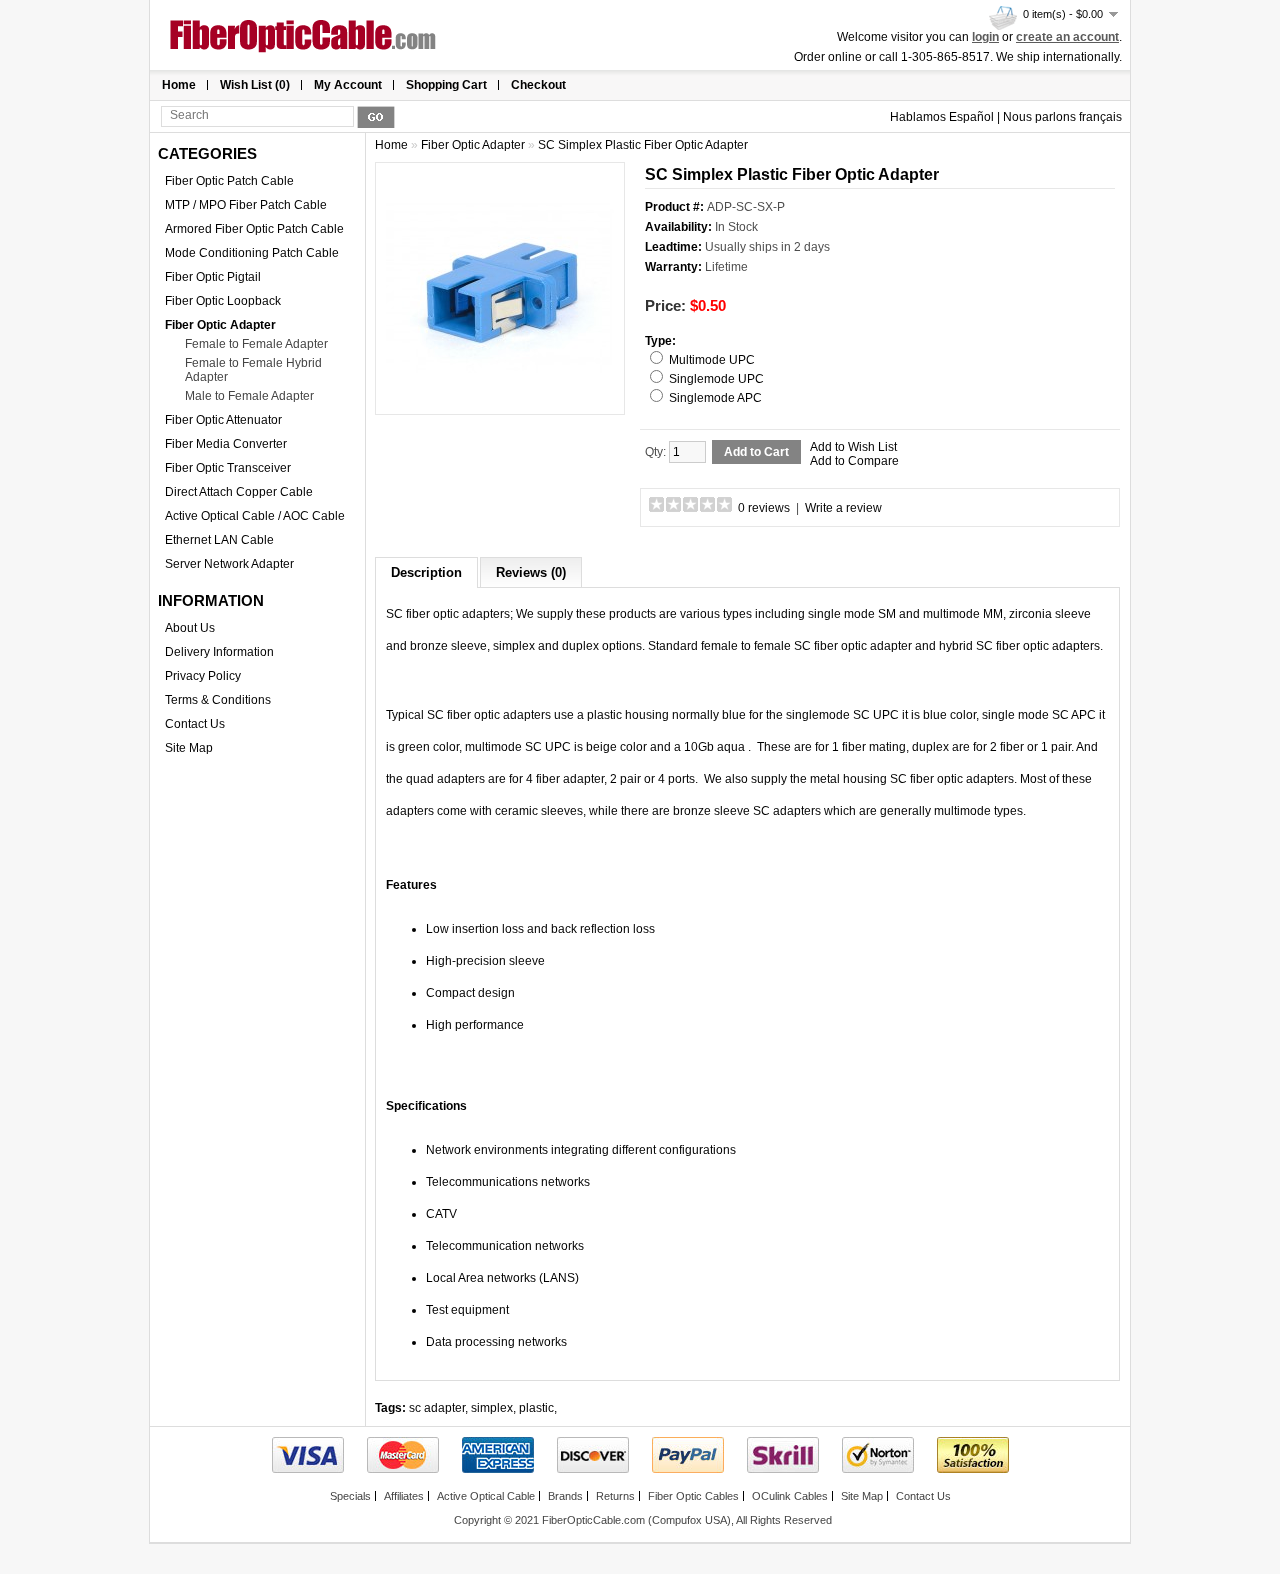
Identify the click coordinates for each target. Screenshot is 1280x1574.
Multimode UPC (712, 360)
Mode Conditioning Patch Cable (252, 253)
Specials (350, 1496)
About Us (190, 628)
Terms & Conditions (218, 700)
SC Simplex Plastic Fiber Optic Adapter (643, 145)
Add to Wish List (853, 447)
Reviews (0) (531, 572)
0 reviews (764, 508)
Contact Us (195, 724)
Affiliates (404, 1496)
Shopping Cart (446, 85)
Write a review (843, 508)
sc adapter (437, 1408)
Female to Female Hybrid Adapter (253, 370)
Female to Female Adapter (256, 344)
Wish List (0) (255, 85)
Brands (565, 1496)
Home (179, 85)
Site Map (189, 748)
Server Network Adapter (229, 564)
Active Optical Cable (486, 1496)
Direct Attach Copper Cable (239, 492)
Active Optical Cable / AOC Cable (255, 516)
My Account (348, 85)
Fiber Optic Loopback (223, 301)
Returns (615, 1496)
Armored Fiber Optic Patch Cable (254, 229)
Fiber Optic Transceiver (228, 468)
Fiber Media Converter (226, 444)
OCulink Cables (790, 1496)
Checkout (538, 85)
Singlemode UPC (716, 379)
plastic (536, 1408)
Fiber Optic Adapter (220, 325)
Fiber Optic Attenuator (223, 420)
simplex (492, 1408)
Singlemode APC (715, 398)
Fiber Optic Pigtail (213, 277)
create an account (1067, 37)
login (985, 37)
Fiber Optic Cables (693, 1496)
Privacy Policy (203, 676)
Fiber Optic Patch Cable (229, 181)
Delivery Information (219, 652)
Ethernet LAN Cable (219, 540)
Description (426, 572)
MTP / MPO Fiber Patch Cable (246, 205)
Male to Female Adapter (249, 396)
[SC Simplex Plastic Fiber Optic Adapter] (500, 397)
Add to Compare (854, 461)
